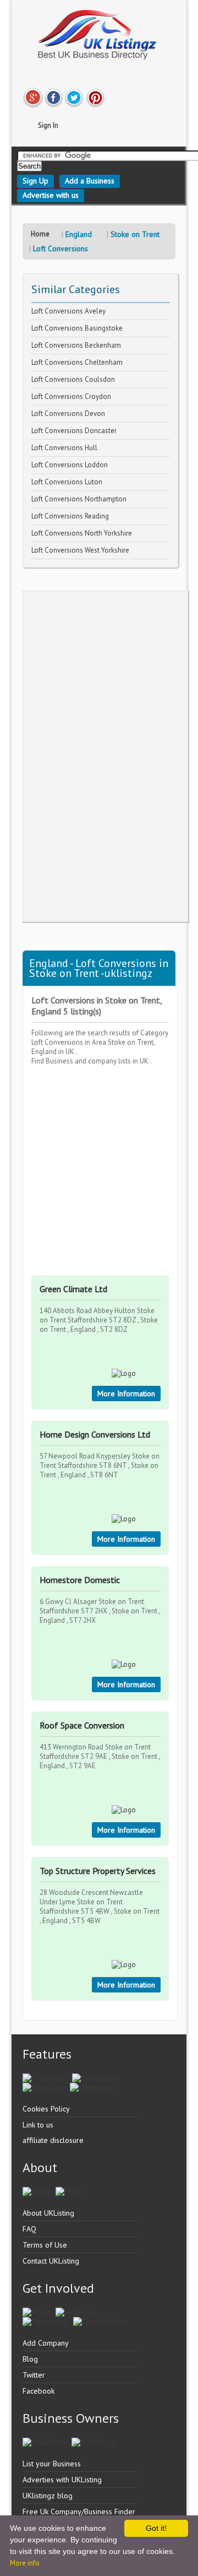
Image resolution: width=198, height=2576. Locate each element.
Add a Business (90, 181)
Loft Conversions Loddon (70, 465)
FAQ (29, 2229)
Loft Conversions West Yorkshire (80, 550)
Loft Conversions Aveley (68, 311)
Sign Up (35, 181)
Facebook (38, 2391)
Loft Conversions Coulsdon (73, 379)
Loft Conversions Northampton (79, 499)
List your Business (52, 2464)
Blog (30, 2359)
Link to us (38, 2125)
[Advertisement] (106, 757)
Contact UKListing (51, 2261)
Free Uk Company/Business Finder (79, 2512)
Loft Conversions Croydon (71, 396)
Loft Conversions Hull (64, 448)
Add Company (46, 2343)
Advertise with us (51, 195)
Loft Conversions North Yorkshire (82, 533)
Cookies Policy (46, 2109)
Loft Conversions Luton (67, 482)
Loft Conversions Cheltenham (77, 362)
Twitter (34, 2375)
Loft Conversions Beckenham (76, 345)
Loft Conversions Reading (70, 516)
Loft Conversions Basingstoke (77, 328)
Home (40, 234)
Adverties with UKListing (62, 2480)
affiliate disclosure (53, 2140)
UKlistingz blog (48, 2496)
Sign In (48, 125)
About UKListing (48, 2213)
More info (25, 2563)
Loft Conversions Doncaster (74, 431)
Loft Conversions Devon (68, 414)
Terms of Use (45, 2245)
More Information (126, 1394)
